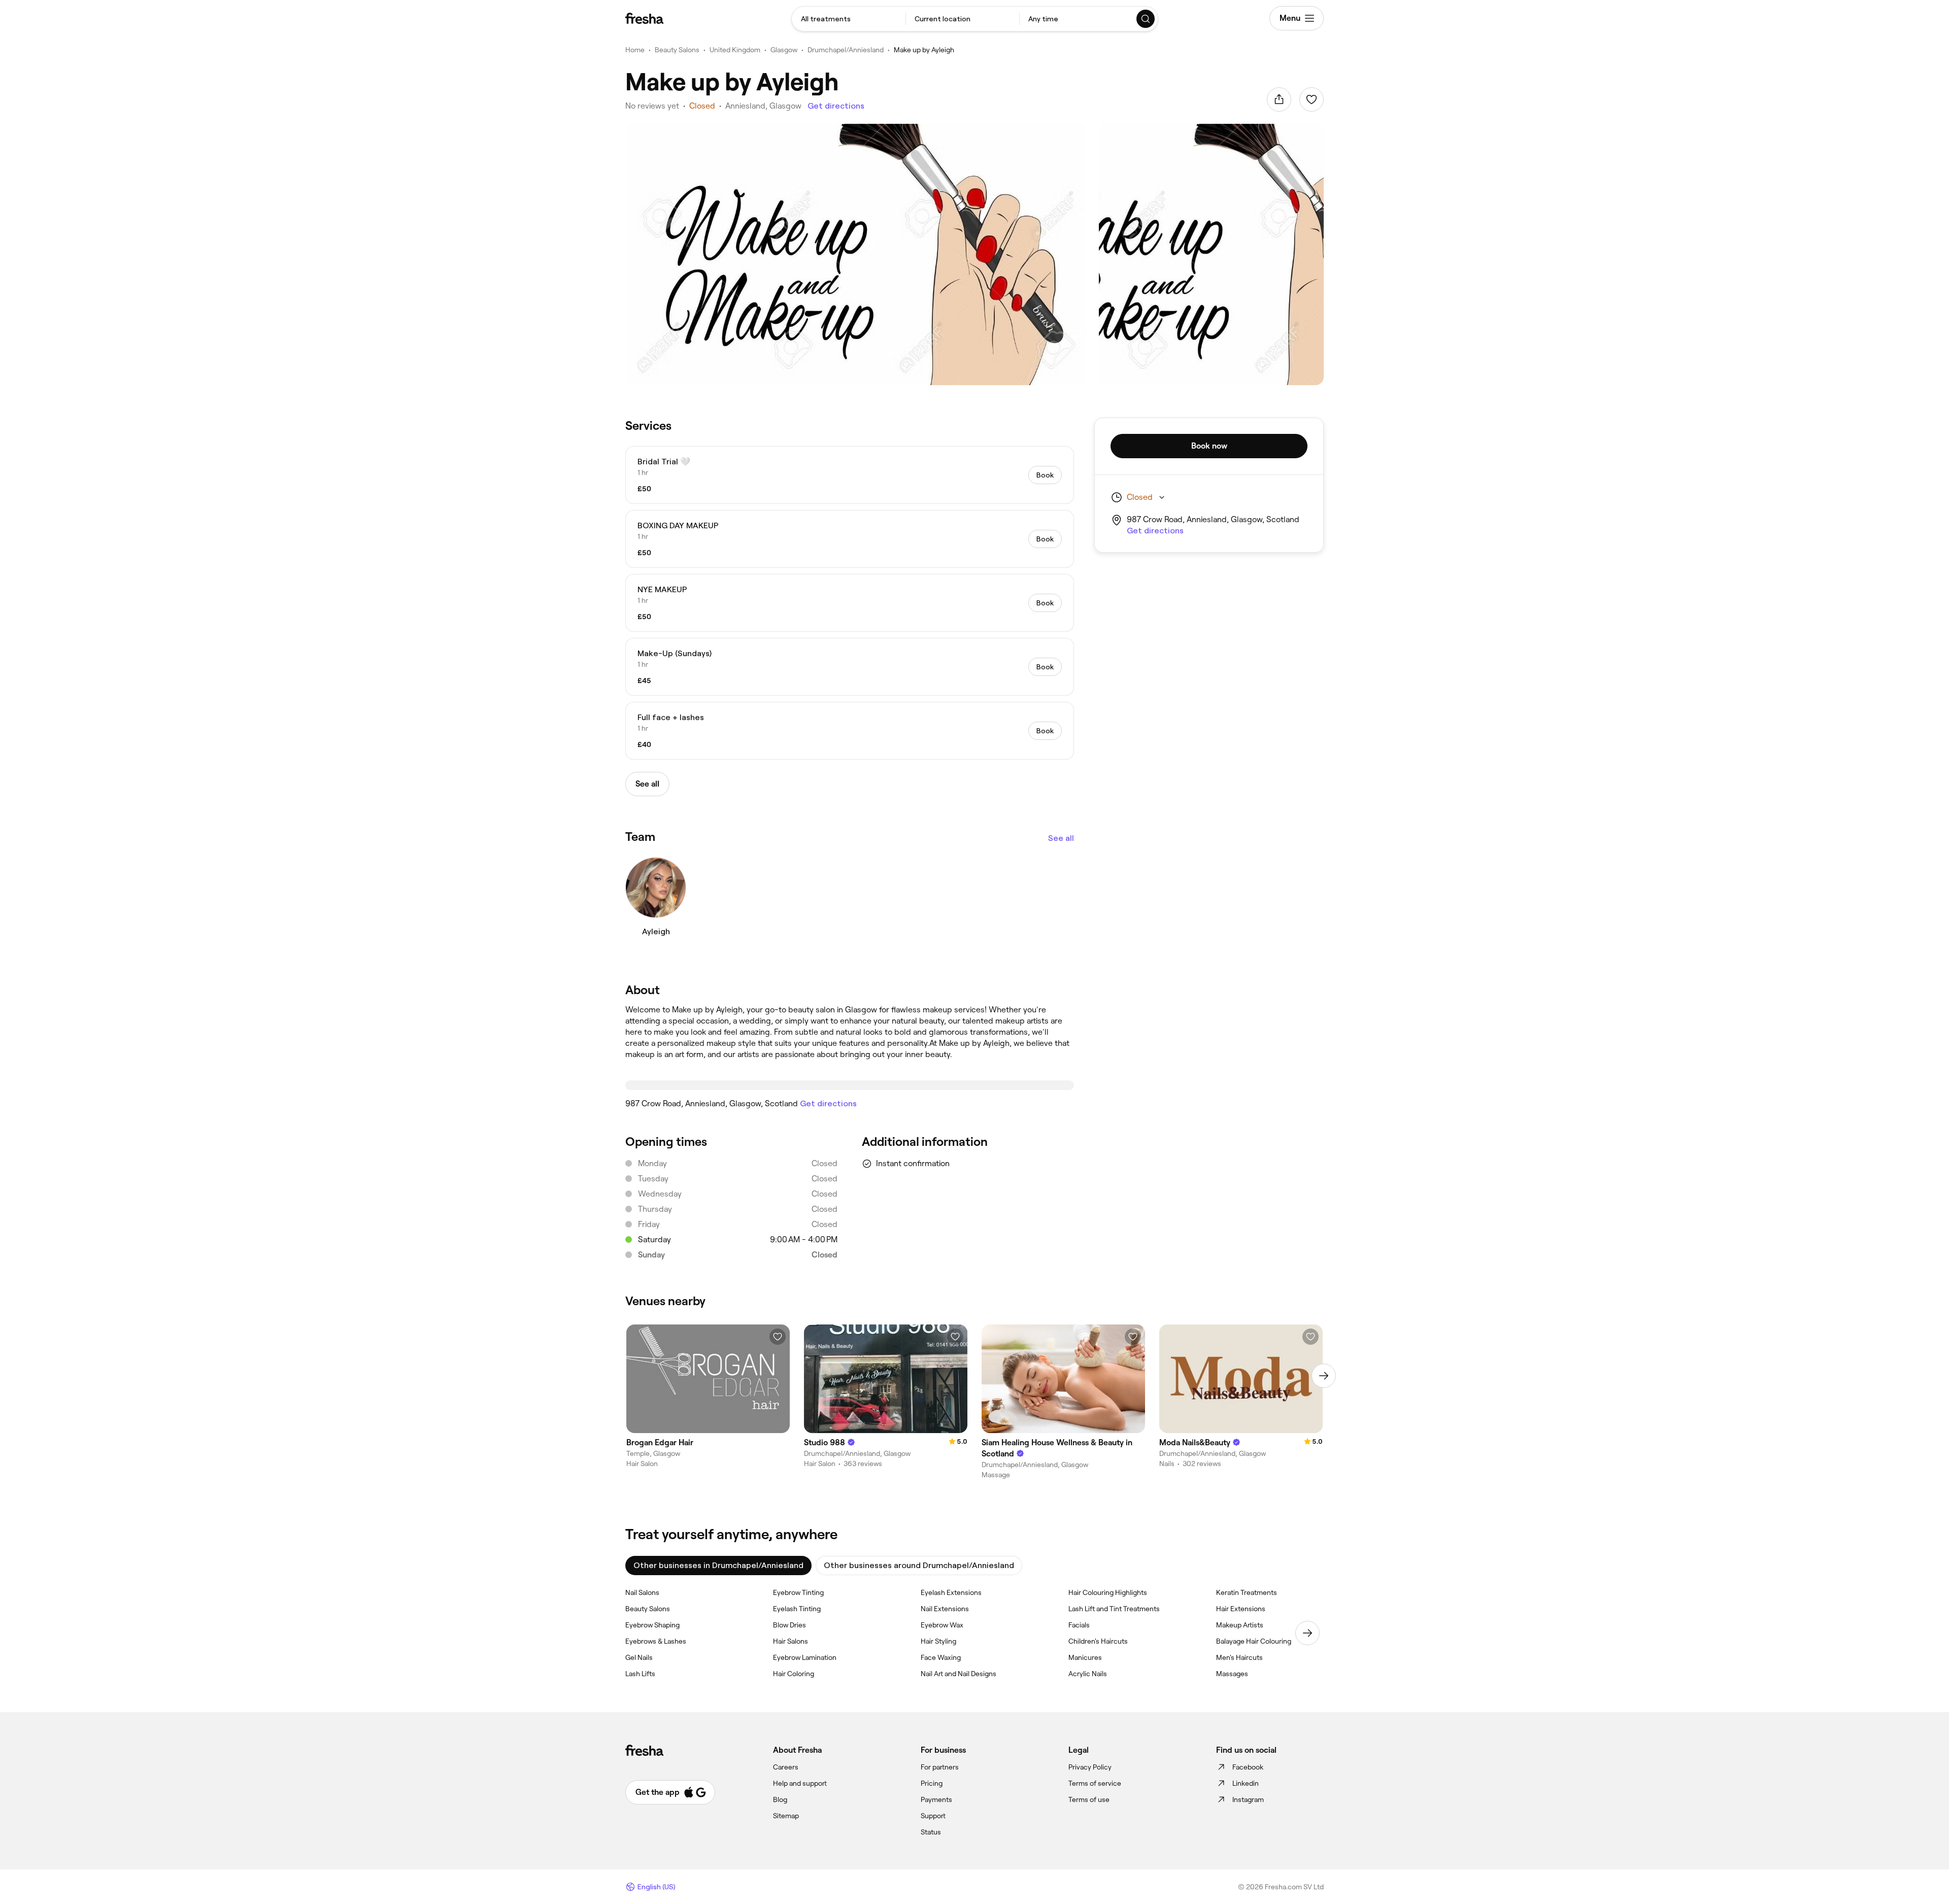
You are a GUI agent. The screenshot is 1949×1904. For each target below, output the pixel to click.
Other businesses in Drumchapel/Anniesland (718, 1565)
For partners (940, 1767)
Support (933, 1816)
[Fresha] (644, 18)
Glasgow (784, 50)
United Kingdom (735, 50)
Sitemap (786, 1816)
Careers (786, 1767)
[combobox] (849, 19)
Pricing (932, 1783)
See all (1061, 838)
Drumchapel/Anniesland (846, 50)
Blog (780, 1799)
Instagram (1248, 1799)
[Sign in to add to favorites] (1312, 99)
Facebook (1248, 1767)
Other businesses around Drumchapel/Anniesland (919, 1565)
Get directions (836, 106)
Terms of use (1089, 1799)
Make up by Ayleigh (924, 50)
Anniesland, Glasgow (763, 106)
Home (635, 50)
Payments (936, 1799)
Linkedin (1246, 1783)
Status (931, 1832)
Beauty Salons (677, 50)
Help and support (800, 1783)
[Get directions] (850, 1085)
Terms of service (1095, 1783)
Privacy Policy (1090, 1767)
